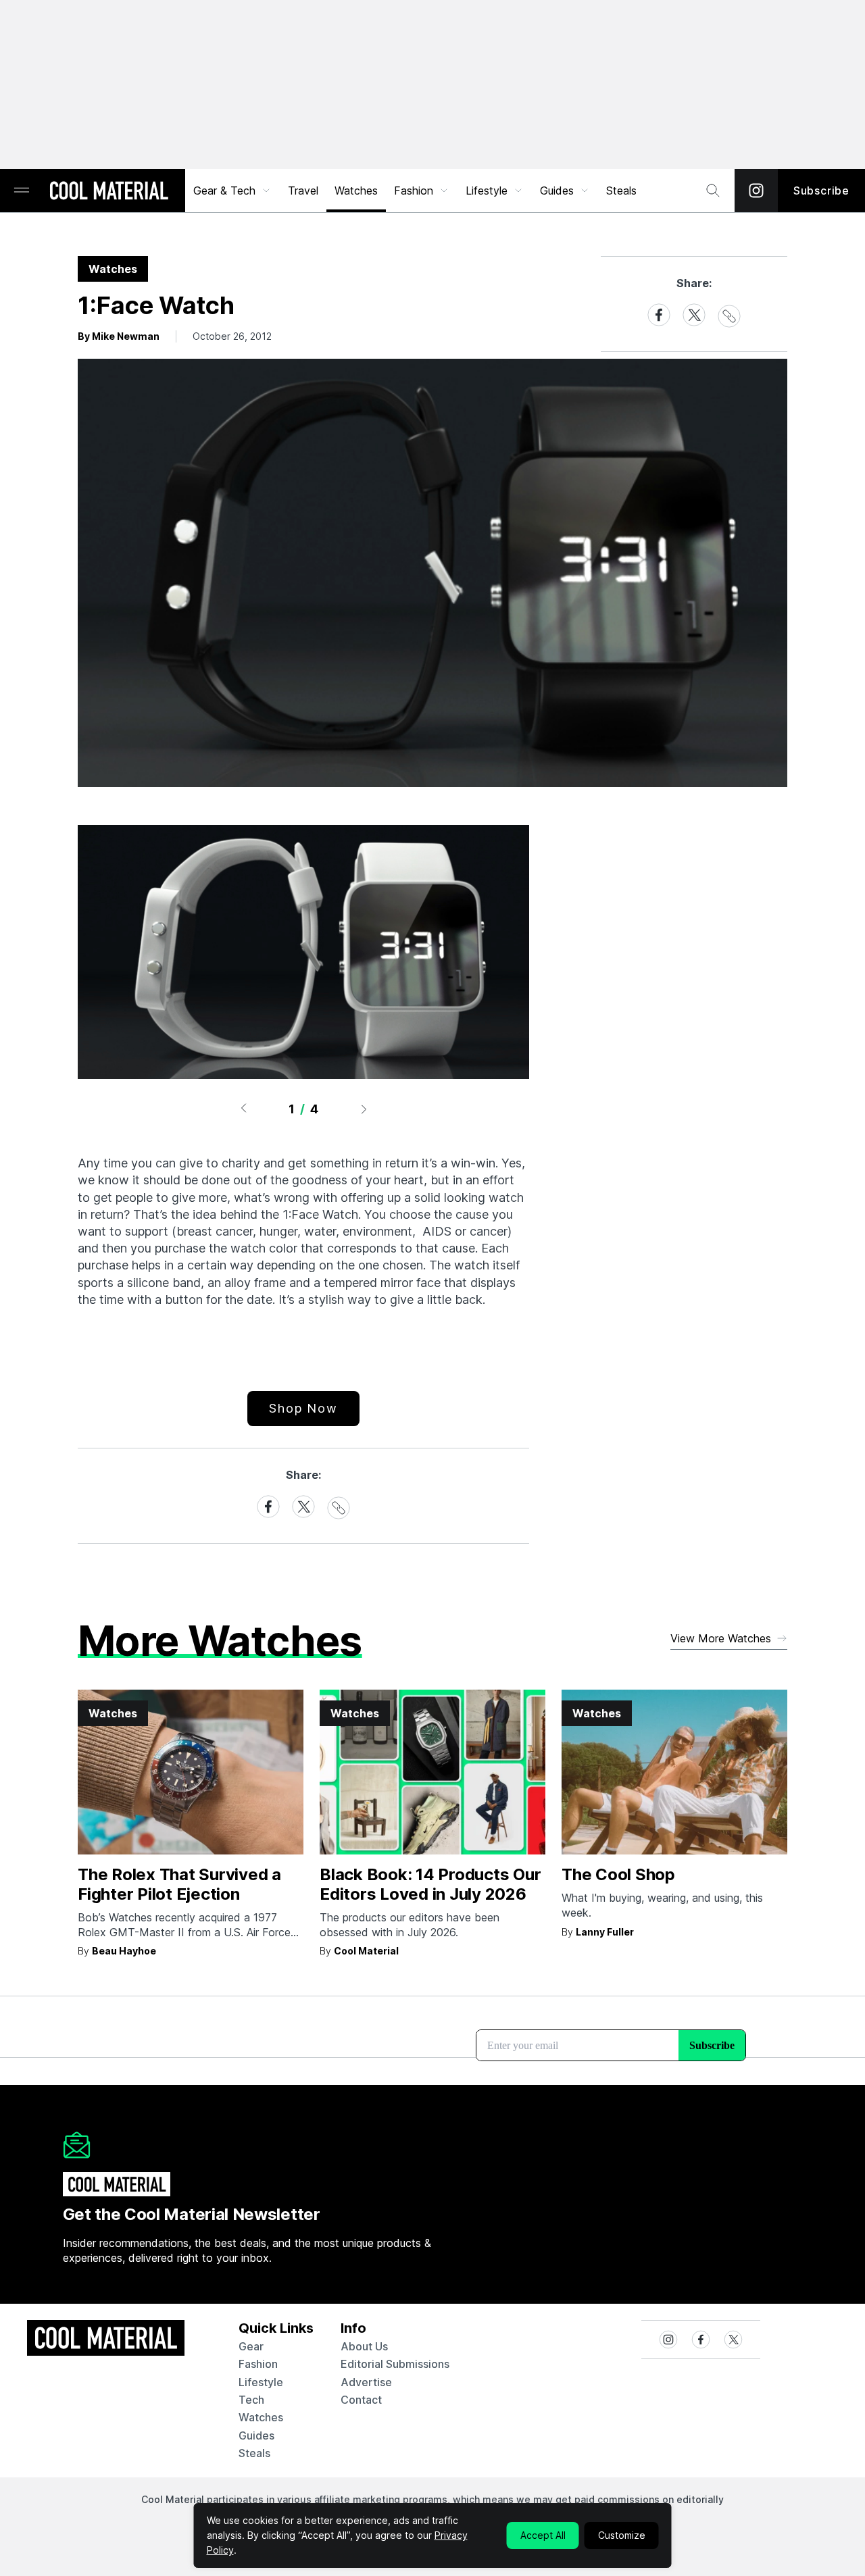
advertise (366, 2382)
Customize (622, 2535)
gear (251, 2346)
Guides (557, 191)
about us (364, 2346)
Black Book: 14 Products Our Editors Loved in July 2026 (430, 1884)
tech (251, 2400)
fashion (258, 2364)
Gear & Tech (224, 191)
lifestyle (261, 2382)
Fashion (414, 191)
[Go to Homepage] (109, 192)
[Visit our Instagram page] (756, 191)
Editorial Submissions (395, 2364)
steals (621, 191)
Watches (356, 191)
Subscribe (821, 191)
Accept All (543, 2535)
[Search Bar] (713, 191)
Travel (303, 191)
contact (361, 2400)
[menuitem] (232, 191)
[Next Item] (364, 1109)
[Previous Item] (243, 1109)
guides (256, 2435)
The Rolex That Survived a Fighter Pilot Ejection (179, 1884)
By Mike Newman (119, 336)
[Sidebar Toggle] (22, 191)
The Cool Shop (618, 1874)
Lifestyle (487, 191)
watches (261, 2417)
